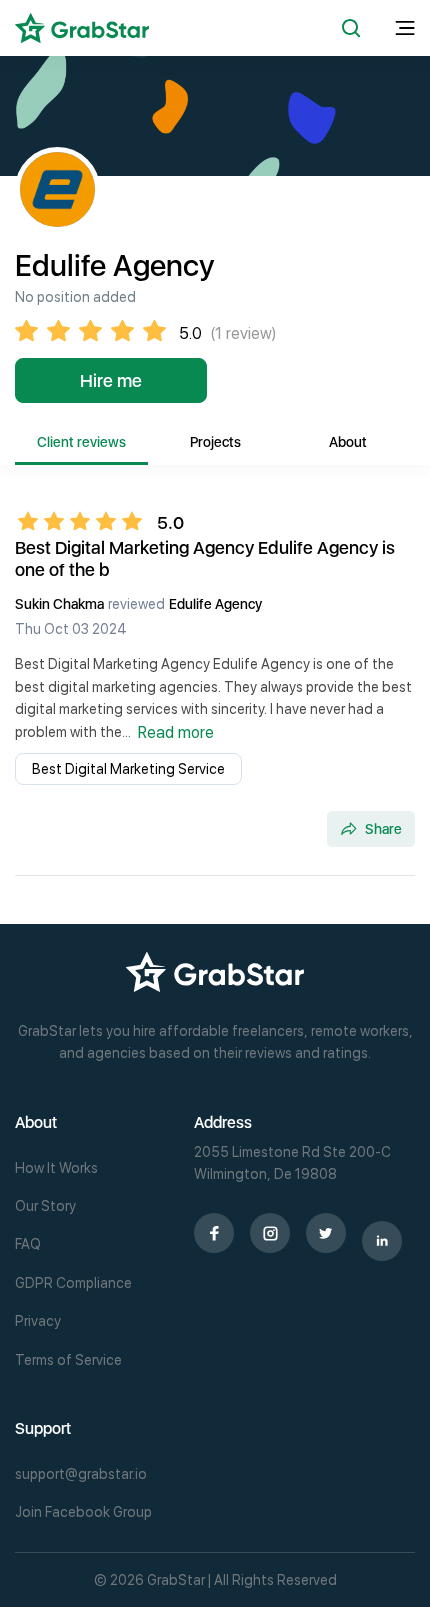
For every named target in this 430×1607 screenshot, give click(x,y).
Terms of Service (68, 1360)
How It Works (56, 1168)
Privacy (38, 1321)
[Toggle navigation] (405, 28)
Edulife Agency (215, 604)
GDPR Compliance (73, 1283)
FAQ (28, 1244)
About (348, 442)
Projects (215, 442)
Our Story (45, 1206)
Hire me (111, 380)
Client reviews (81, 442)
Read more (176, 732)
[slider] (86, 521)
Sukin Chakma (59, 604)
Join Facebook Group (83, 1512)
